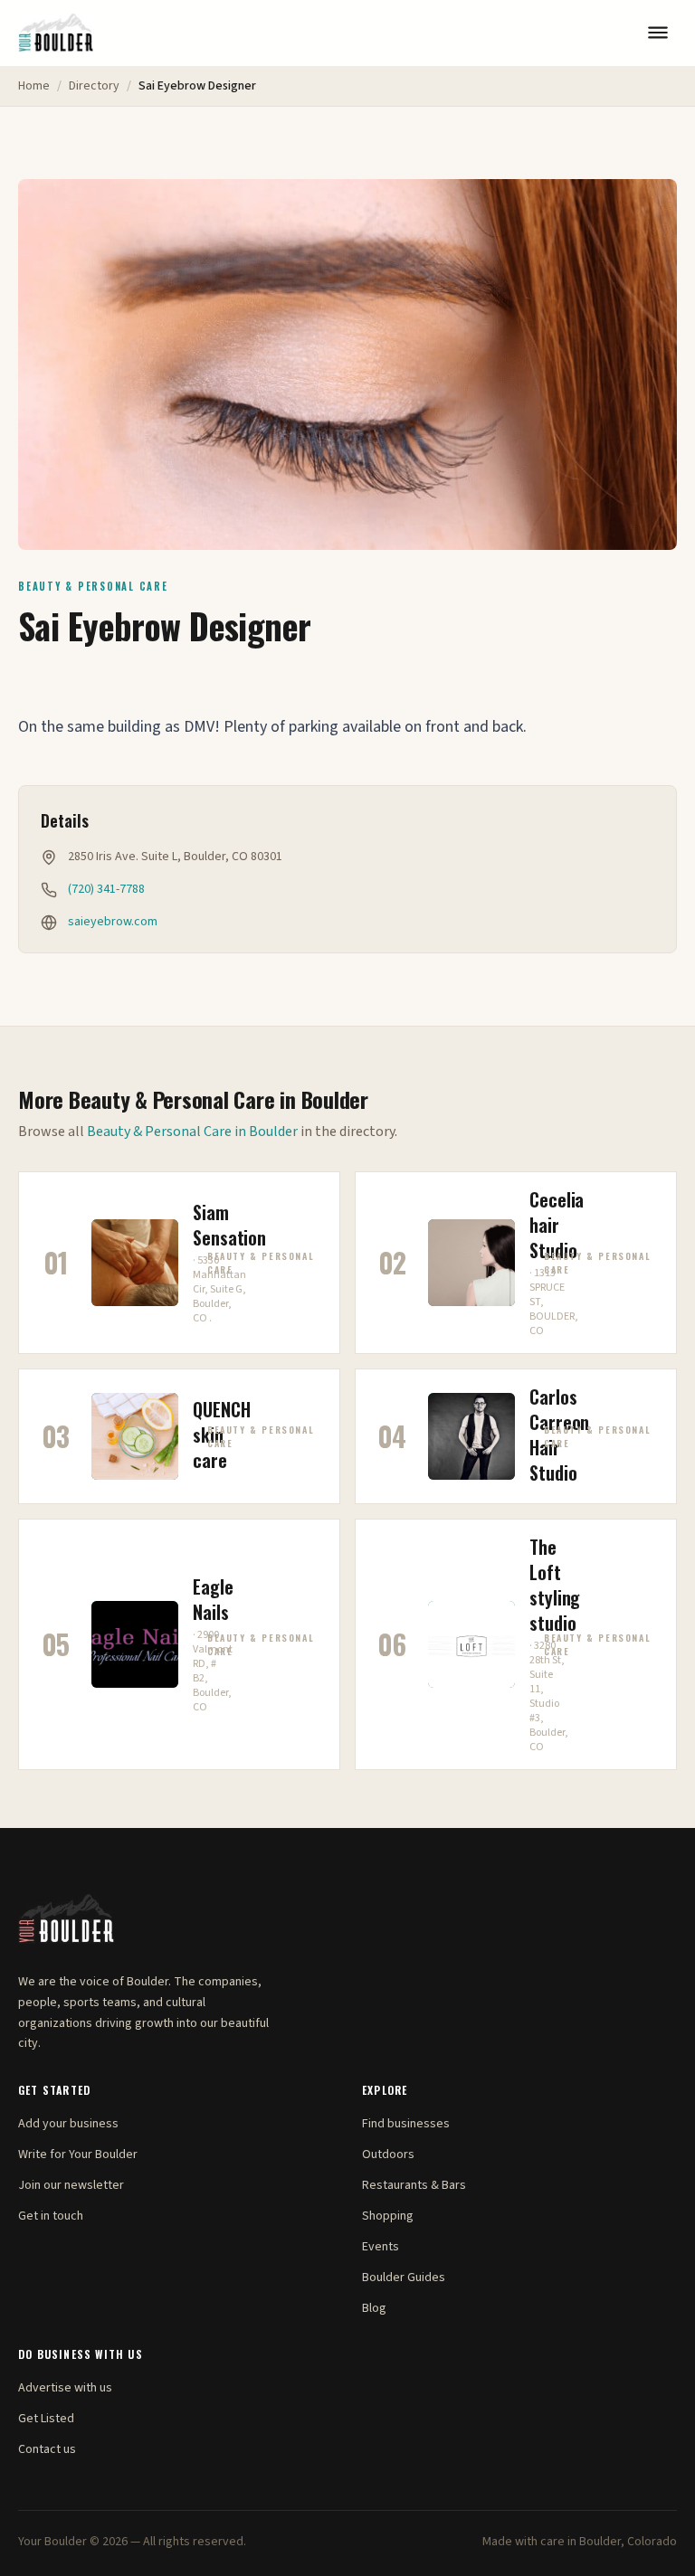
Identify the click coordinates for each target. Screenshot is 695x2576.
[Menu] (658, 33)
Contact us (47, 2449)
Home (34, 86)
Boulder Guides (404, 2278)
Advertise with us (65, 2388)
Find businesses (406, 2124)
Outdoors (388, 2155)
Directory (94, 86)
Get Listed (46, 2419)
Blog (374, 2308)
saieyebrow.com (113, 922)
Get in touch (51, 2216)
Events (381, 2247)
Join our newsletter (71, 2185)
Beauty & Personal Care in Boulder (192, 1132)
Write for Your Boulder (78, 2155)
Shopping (388, 2216)
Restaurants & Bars (414, 2185)
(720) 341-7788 (106, 889)
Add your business (68, 2124)
